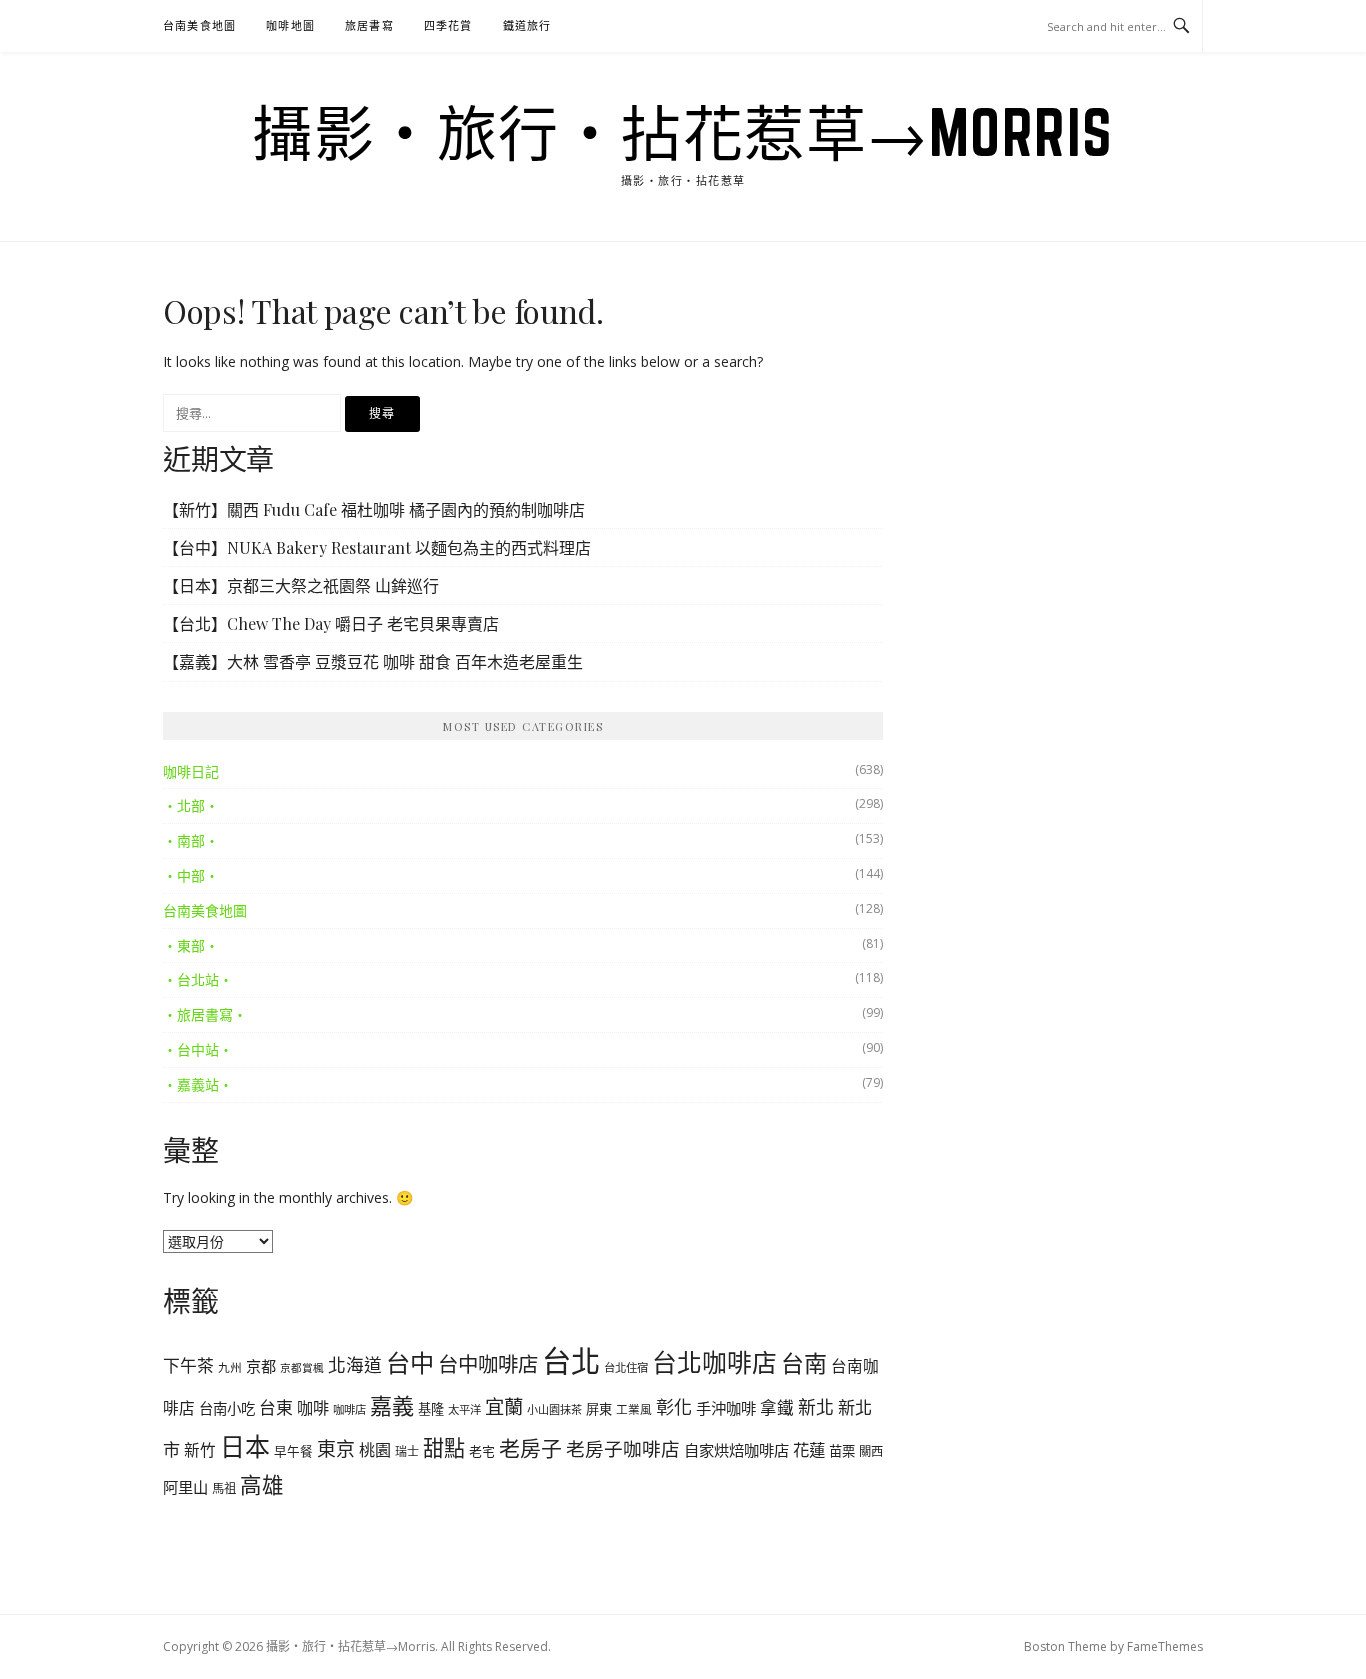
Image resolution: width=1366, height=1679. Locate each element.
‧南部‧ (191, 840)
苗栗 (842, 1451)
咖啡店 (349, 1409)
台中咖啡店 (488, 1364)
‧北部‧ (191, 805)
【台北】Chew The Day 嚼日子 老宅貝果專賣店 (331, 623)
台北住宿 (626, 1367)
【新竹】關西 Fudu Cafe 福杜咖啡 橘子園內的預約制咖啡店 (374, 509)
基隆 (431, 1409)
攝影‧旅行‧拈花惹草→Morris (683, 132)
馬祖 (224, 1488)
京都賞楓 (302, 1368)
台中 (410, 1362)
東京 (336, 1449)
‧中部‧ (191, 875)
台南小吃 (227, 1408)
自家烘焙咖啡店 (736, 1450)
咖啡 (313, 1408)
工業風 (634, 1409)
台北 (571, 1361)
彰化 (674, 1407)
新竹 (200, 1450)
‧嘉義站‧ (198, 1084)
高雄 (262, 1484)
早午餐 (293, 1451)
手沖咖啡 (726, 1408)
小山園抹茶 (554, 1409)
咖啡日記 (191, 771)
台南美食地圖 (199, 25)
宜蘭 (504, 1406)
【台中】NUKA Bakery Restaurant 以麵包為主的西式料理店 (377, 547)
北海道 (355, 1365)
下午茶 (188, 1365)
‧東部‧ (191, 945)
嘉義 (392, 1405)
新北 (816, 1407)
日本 (245, 1446)
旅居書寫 (369, 25)
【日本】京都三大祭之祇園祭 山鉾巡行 (301, 585)
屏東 (599, 1409)
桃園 (375, 1450)
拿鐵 (777, 1407)
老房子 (530, 1448)
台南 (804, 1363)
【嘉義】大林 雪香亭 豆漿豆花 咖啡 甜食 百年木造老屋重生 (373, 661)
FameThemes (1165, 1646)
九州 (230, 1367)
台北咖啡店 (714, 1362)
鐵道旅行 (527, 25)
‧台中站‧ (198, 1049)
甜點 (444, 1448)
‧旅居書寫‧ (205, 1014)
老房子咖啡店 (623, 1448)
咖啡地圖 (290, 25)
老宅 (482, 1451)
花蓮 (809, 1449)
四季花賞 (448, 25)
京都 (261, 1366)
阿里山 (185, 1487)
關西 (871, 1451)
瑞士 (407, 1451)
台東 (276, 1407)
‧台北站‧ (198, 979)
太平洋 (464, 1409)
